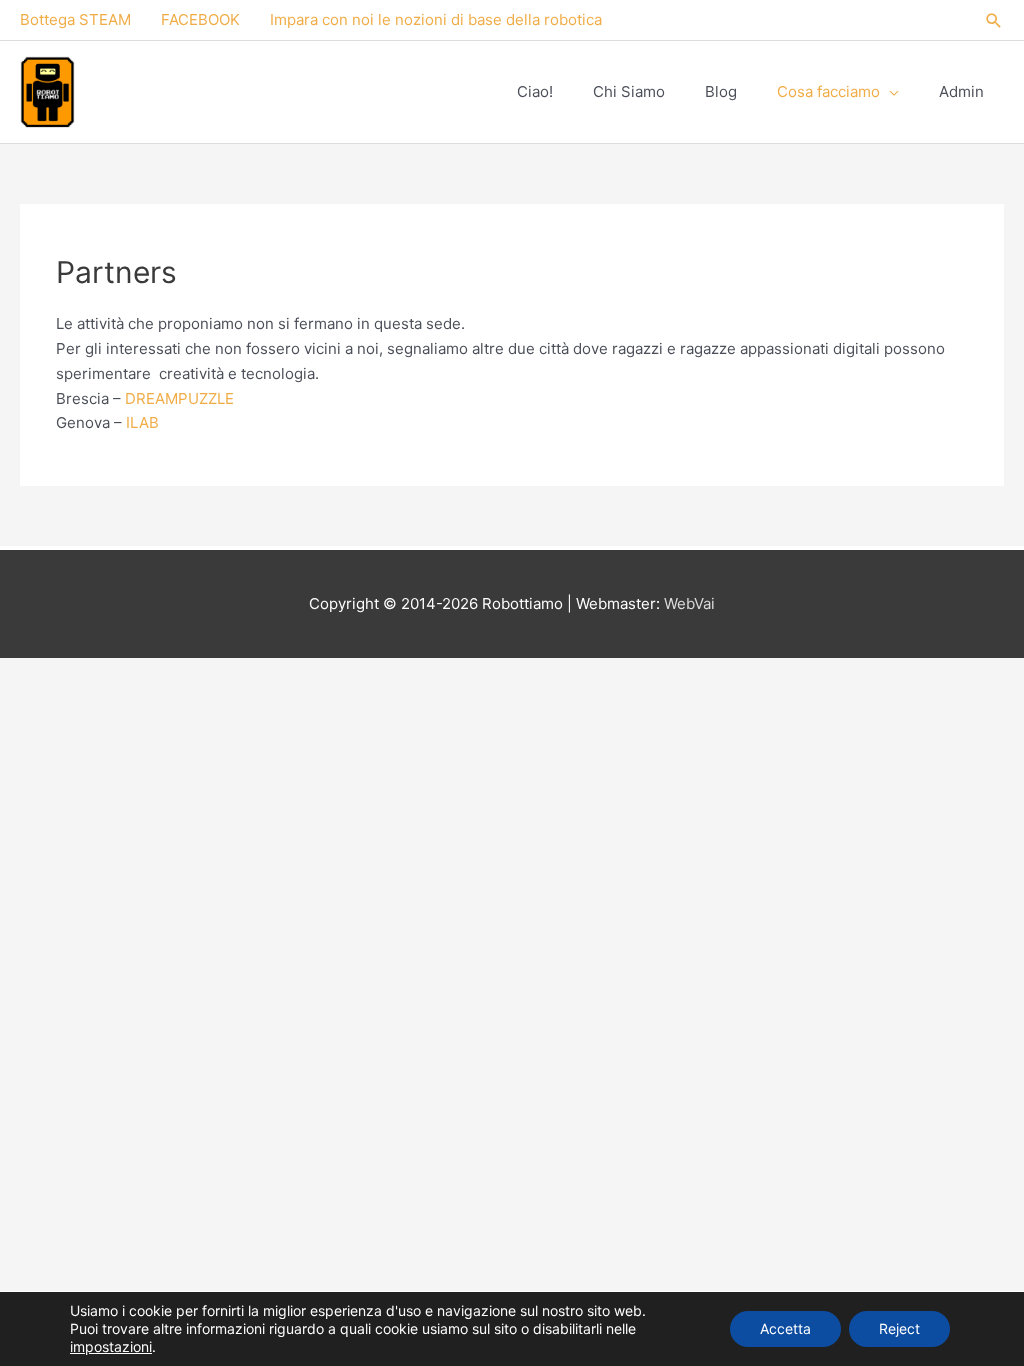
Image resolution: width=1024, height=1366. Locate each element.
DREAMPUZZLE (179, 398)
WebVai (689, 603)
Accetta (785, 1328)
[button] (994, 20)
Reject (899, 1328)
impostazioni (111, 1346)
